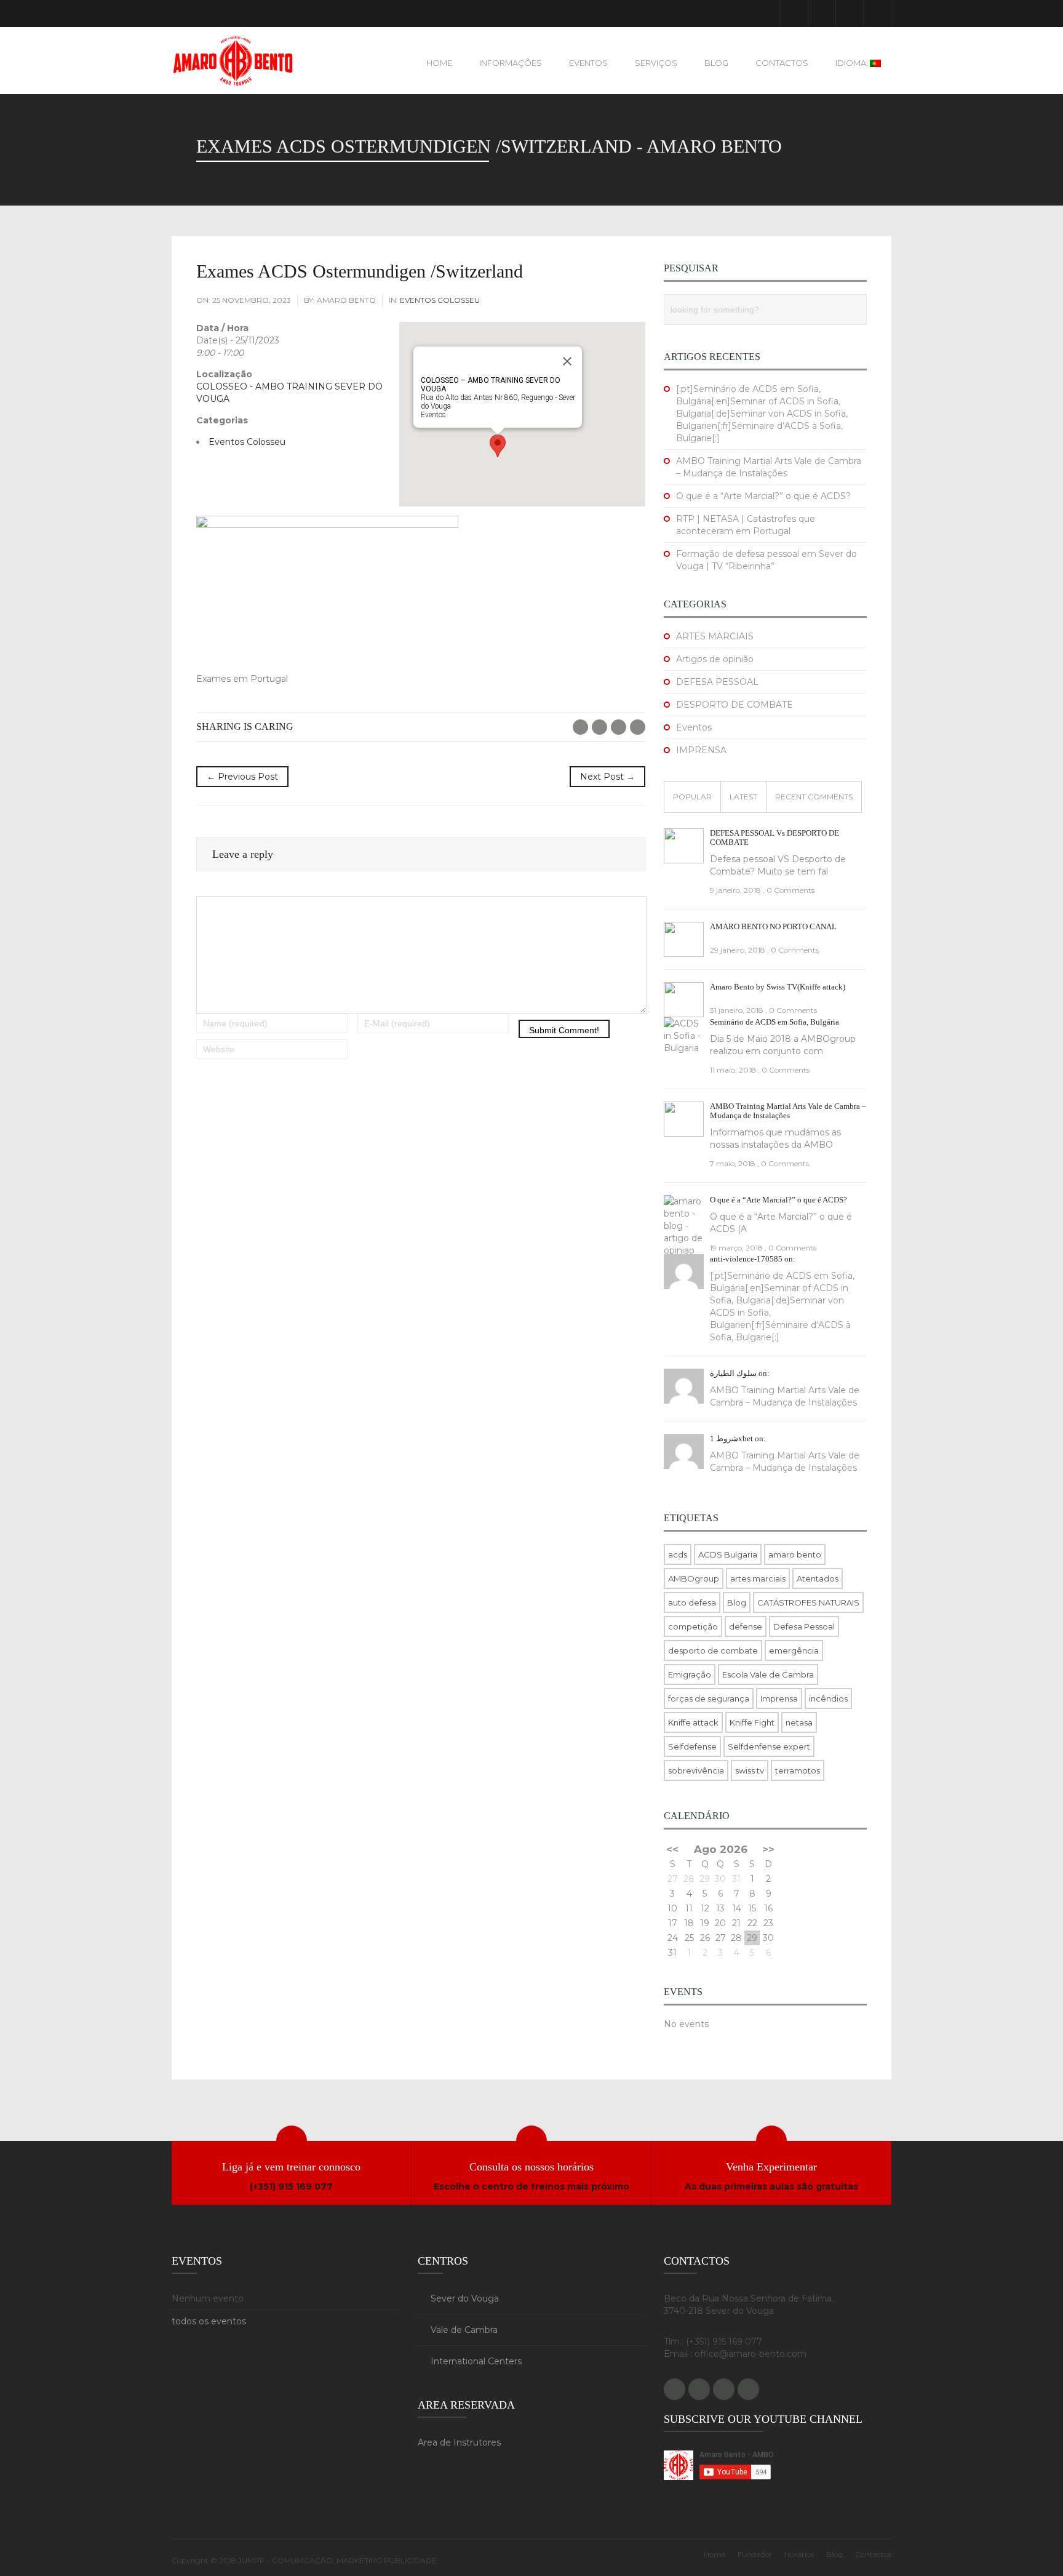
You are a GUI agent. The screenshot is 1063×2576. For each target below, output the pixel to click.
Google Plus (822, 14)
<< (672, 1849)
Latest (743, 797)
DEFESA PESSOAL (717, 682)
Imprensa (779, 1698)
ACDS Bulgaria (728, 1554)
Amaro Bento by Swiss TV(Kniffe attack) (778, 987)
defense (746, 1626)
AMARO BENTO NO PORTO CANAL (773, 926)
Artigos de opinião (715, 659)
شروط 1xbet (731, 1438)
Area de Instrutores (459, 2442)
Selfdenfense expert (769, 1746)
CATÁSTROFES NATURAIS (808, 1602)
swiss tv (750, 1770)
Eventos (588, 63)
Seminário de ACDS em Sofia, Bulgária (774, 1022)
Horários (799, 2554)
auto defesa (692, 1602)
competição (693, 1626)
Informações (511, 63)
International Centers (476, 2361)
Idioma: (853, 63)
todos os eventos (209, 2321)
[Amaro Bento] (233, 61)
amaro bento (795, 1554)
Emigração (690, 1674)
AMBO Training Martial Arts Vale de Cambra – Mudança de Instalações (788, 1111)
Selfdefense (692, 1746)
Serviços (656, 63)
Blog (716, 63)
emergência (794, 1650)
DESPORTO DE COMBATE (735, 705)
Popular (692, 797)
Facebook (794, 14)
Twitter (599, 727)
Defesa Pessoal (804, 1626)
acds (678, 1554)
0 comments (790, 890)
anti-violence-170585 (746, 1259)
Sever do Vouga (465, 2298)
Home (439, 63)
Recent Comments (814, 797)
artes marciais (758, 1578)
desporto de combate (713, 1650)
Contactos (782, 63)
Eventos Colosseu (440, 300)
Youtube (850, 14)
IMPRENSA (701, 750)
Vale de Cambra (464, 2330)
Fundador (755, 2554)
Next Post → (607, 777)
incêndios (828, 1698)
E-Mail (638, 727)
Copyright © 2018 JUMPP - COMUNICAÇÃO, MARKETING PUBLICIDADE (304, 2560)
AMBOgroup (694, 1578)
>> (768, 1849)
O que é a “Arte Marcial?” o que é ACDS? (763, 496)
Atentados (818, 1578)
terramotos (798, 1770)
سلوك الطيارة (733, 1373)
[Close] (567, 361)
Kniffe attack (693, 1722)
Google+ (619, 727)
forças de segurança (709, 1698)
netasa (799, 1722)
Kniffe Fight (752, 1722)
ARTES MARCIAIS (715, 636)
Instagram (877, 14)
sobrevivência (696, 1770)
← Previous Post (242, 777)
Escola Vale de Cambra (768, 1674)
